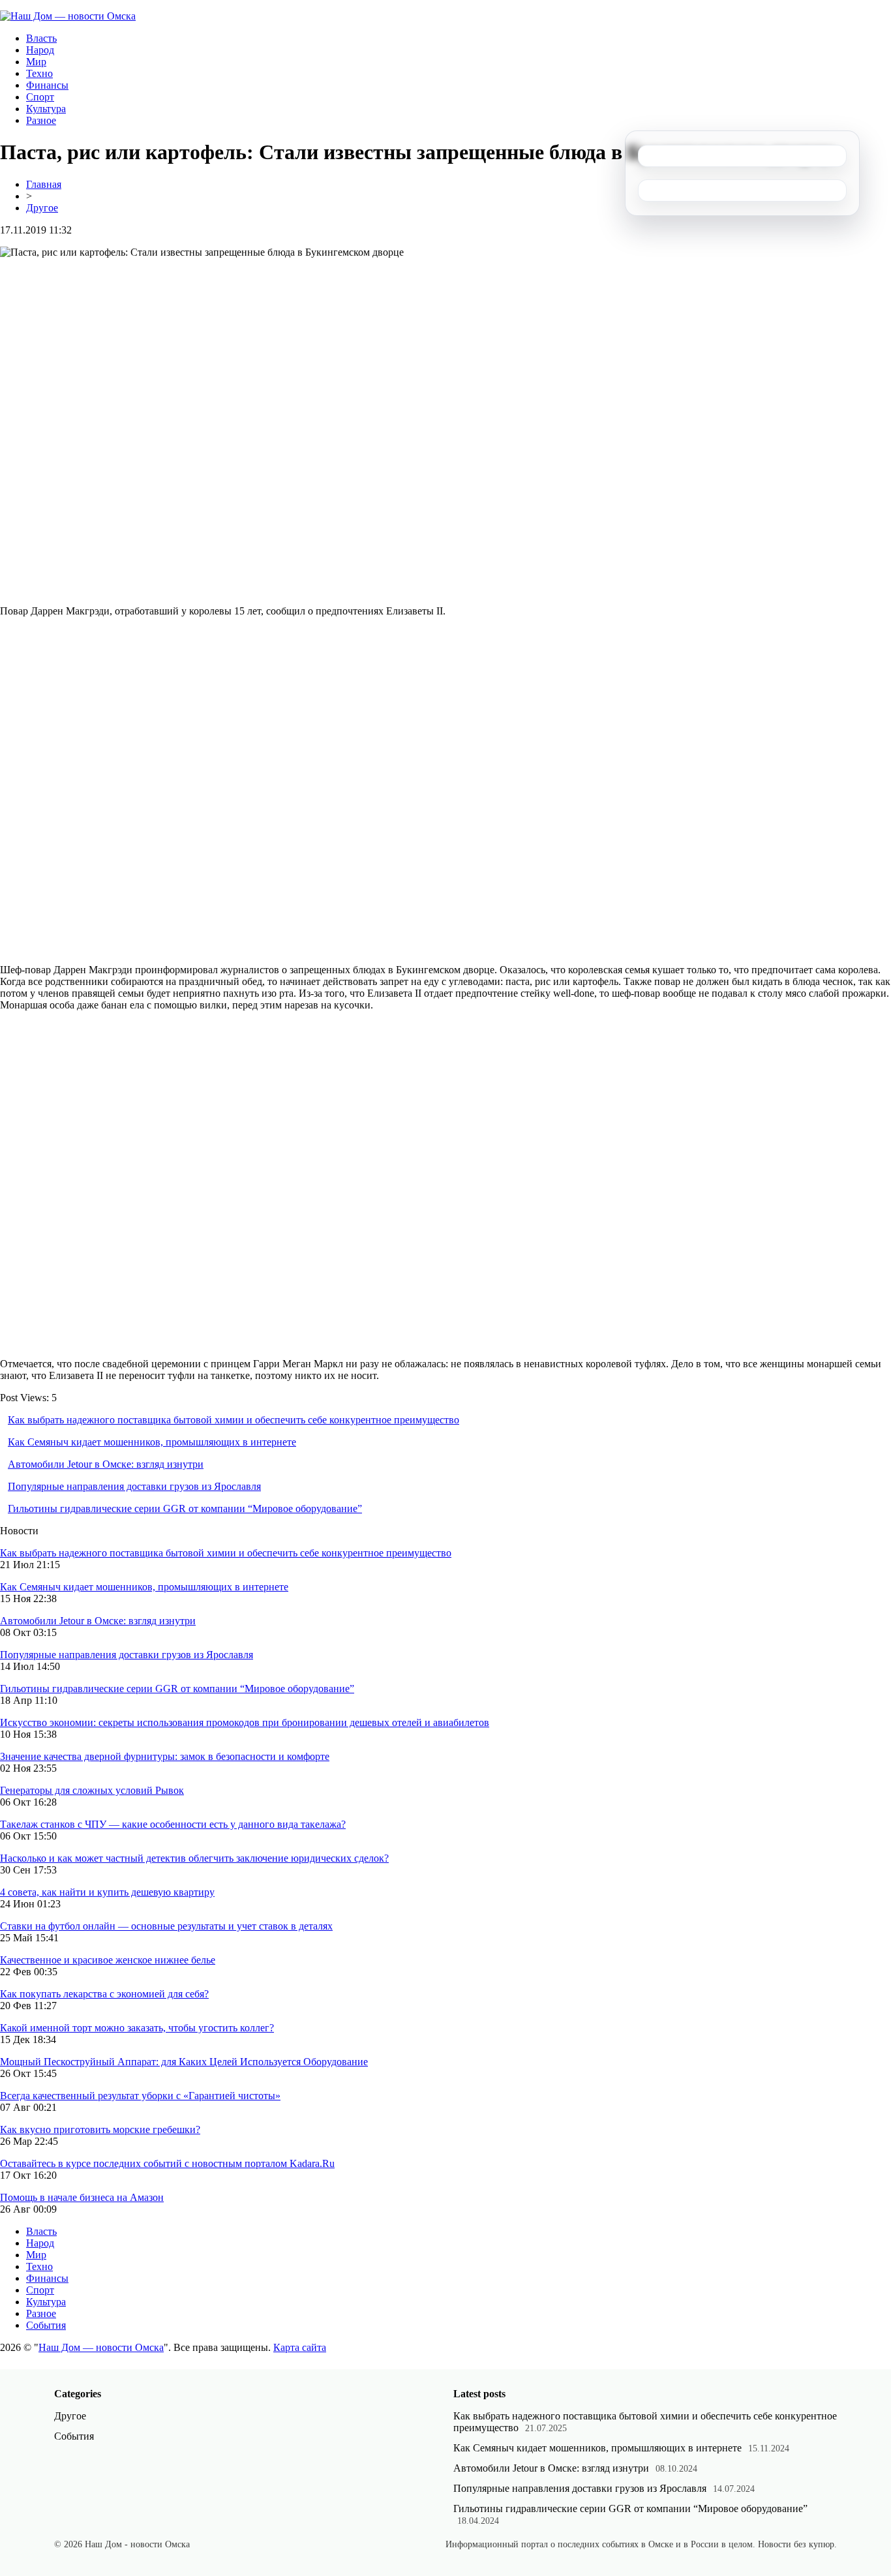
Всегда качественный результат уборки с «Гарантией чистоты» (140, 2096)
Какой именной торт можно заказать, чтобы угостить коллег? (137, 2028)
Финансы (47, 85)
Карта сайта (300, 2347)
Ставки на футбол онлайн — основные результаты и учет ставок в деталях (166, 1926)
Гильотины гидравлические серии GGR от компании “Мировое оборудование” (185, 1508)
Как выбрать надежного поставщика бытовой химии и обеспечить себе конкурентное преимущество (234, 1420)
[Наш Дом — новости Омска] (68, 16)
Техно (39, 73)
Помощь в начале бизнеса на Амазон (82, 2197)
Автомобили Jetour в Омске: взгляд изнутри (106, 1464)
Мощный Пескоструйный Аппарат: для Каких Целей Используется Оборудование (184, 2062)
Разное (41, 120)
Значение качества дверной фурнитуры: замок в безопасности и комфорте (165, 1756)
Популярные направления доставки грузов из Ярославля (134, 1486)
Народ (40, 50)
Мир (36, 62)
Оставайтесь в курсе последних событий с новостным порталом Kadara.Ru (167, 2163)
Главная (44, 184)
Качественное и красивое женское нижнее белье (108, 1960)
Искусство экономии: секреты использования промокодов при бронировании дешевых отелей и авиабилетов (245, 1722)
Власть (41, 38)
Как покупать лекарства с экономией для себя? (104, 1994)
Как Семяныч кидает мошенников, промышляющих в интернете (152, 1442)
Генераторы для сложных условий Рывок (92, 1790)
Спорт (40, 97)
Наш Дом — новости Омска (101, 2347)
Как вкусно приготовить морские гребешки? (100, 2129)
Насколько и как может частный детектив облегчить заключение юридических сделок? (194, 1858)
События (46, 2325)
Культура (46, 109)
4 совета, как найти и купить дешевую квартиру (107, 1892)
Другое (42, 208)
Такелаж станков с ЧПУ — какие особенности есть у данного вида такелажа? (173, 1824)
